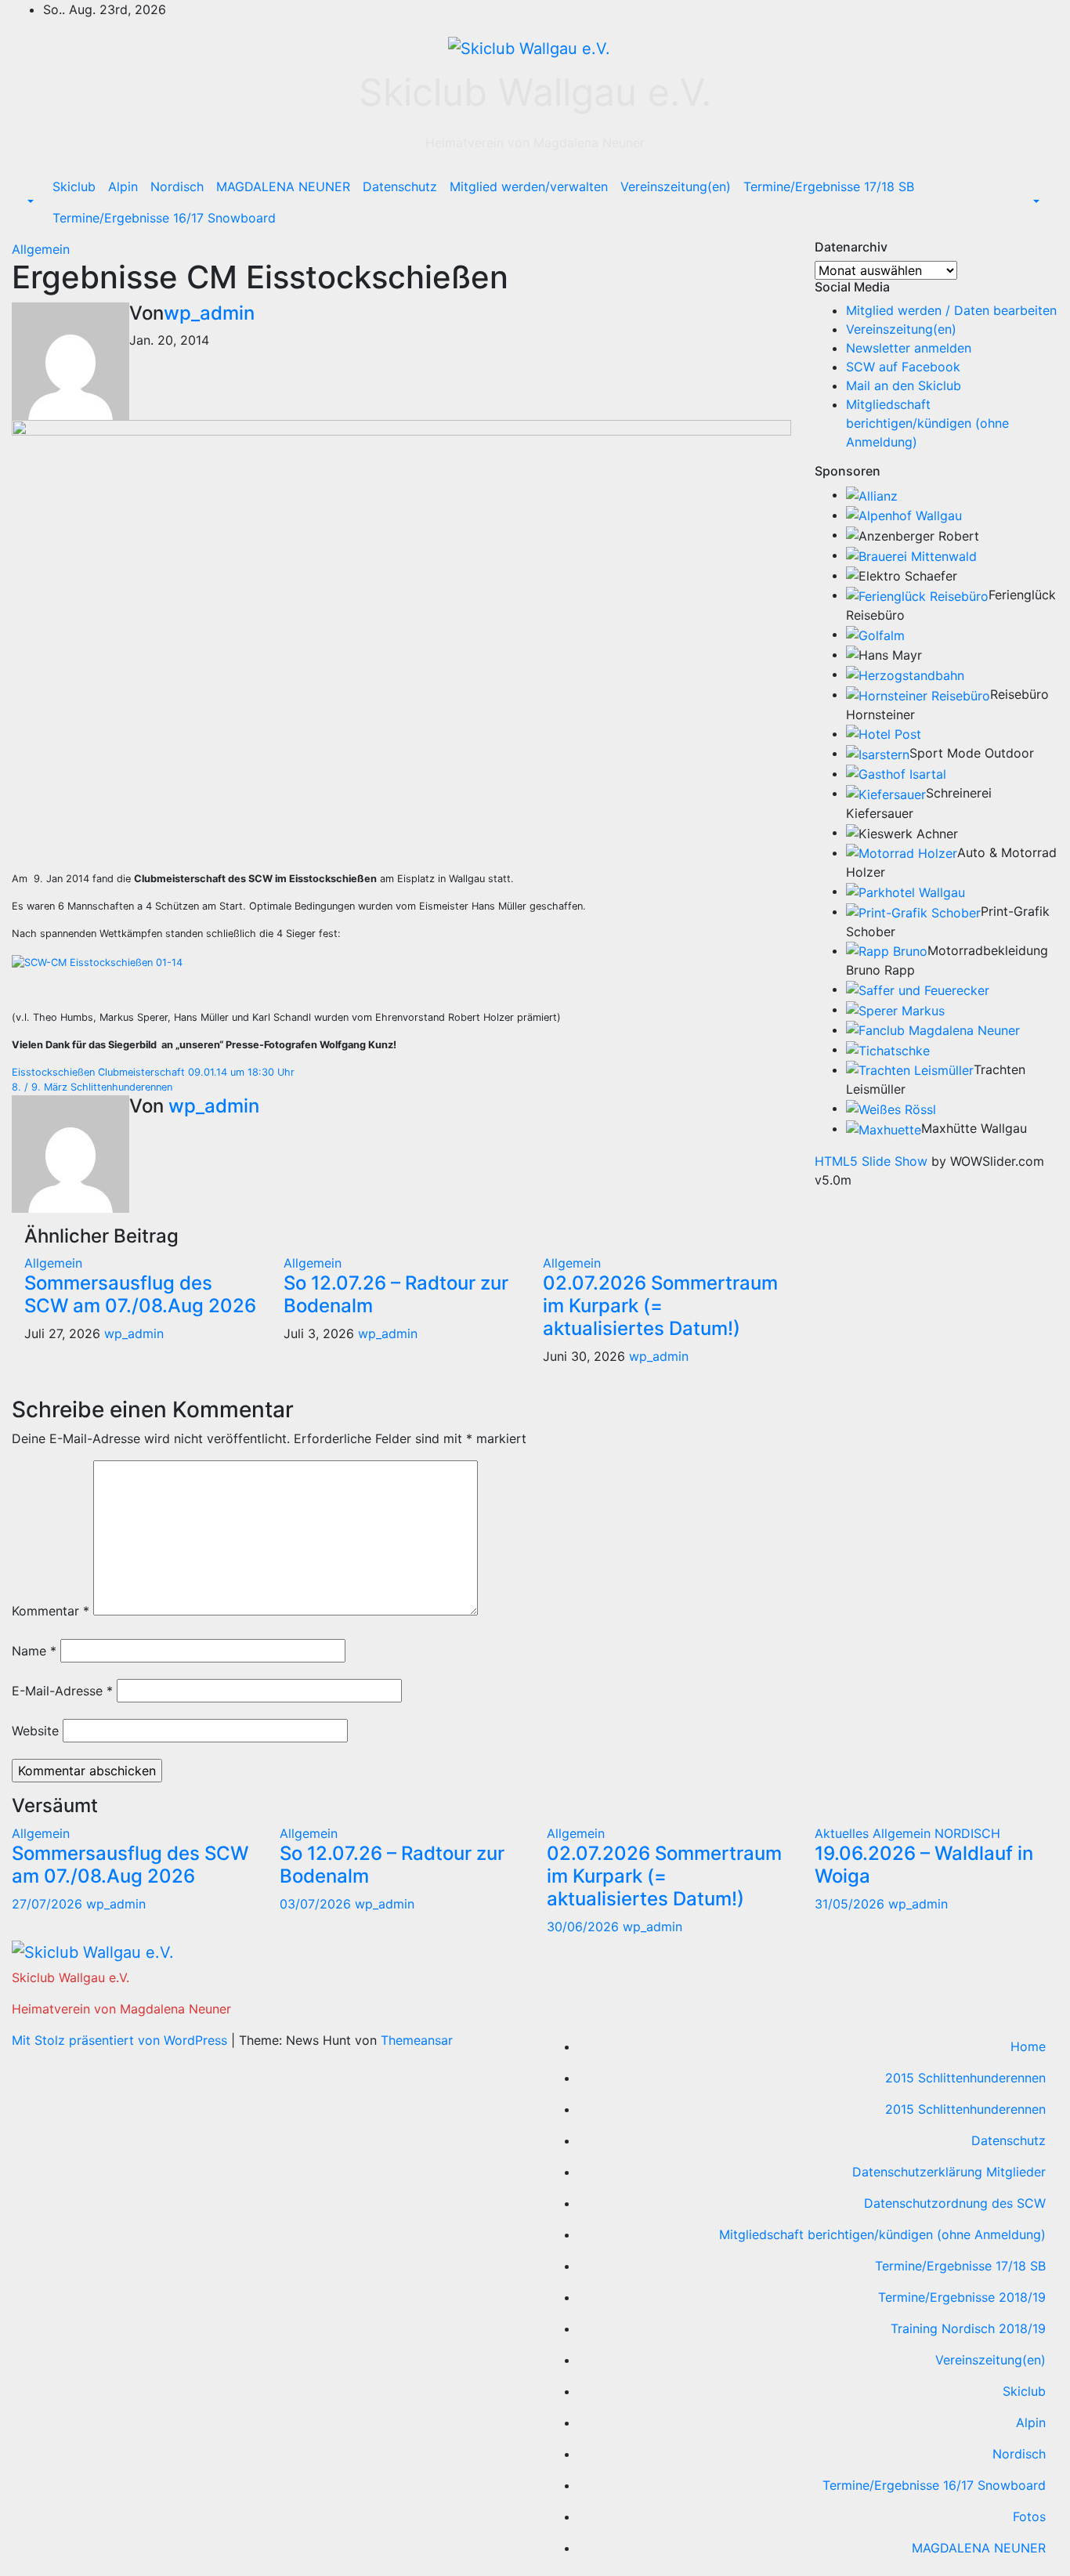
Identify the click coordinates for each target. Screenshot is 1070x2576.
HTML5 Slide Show (871, 1161)
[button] (29, 202)
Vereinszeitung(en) (676, 186)
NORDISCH (967, 1833)
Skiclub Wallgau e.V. (535, 92)
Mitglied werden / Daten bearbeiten (951, 310)
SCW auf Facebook (903, 367)
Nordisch (177, 186)
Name (34, 1651)
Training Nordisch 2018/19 (968, 2328)
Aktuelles (844, 1833)
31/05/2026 (851, 1904)
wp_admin (209, 313)
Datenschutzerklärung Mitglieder (949, 2172)
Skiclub (74, 186)
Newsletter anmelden (909, 348)
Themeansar (417, 2040)
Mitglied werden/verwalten (529, 186)
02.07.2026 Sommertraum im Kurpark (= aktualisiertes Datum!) (660, 1306)
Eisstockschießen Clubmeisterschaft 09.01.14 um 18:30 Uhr (153, 1072)
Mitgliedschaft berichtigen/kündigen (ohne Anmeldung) (927, 423)
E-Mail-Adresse (62, 1691)
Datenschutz (400, 186)
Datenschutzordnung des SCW (955, 2203)
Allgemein (41, 249)
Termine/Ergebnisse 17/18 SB (829, 186)
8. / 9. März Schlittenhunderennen (92, 1087)
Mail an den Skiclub (904, 385)
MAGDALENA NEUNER (283, 186)
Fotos (1029, 2516)
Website (35, 1731)
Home (1028, 2046)
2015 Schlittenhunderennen (965, 2078)
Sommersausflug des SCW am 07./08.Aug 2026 (140, 1294)
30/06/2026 (585, 1927)
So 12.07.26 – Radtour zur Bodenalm (396, 1294)
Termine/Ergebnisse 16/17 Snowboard (164, 218)
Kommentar (51, 1611)
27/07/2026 (49, 1904)
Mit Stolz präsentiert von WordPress (121, 2040)
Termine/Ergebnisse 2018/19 (962, 2297)
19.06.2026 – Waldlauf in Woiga (924, 1865)
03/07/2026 (317, 1904)
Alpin (123, 186)
